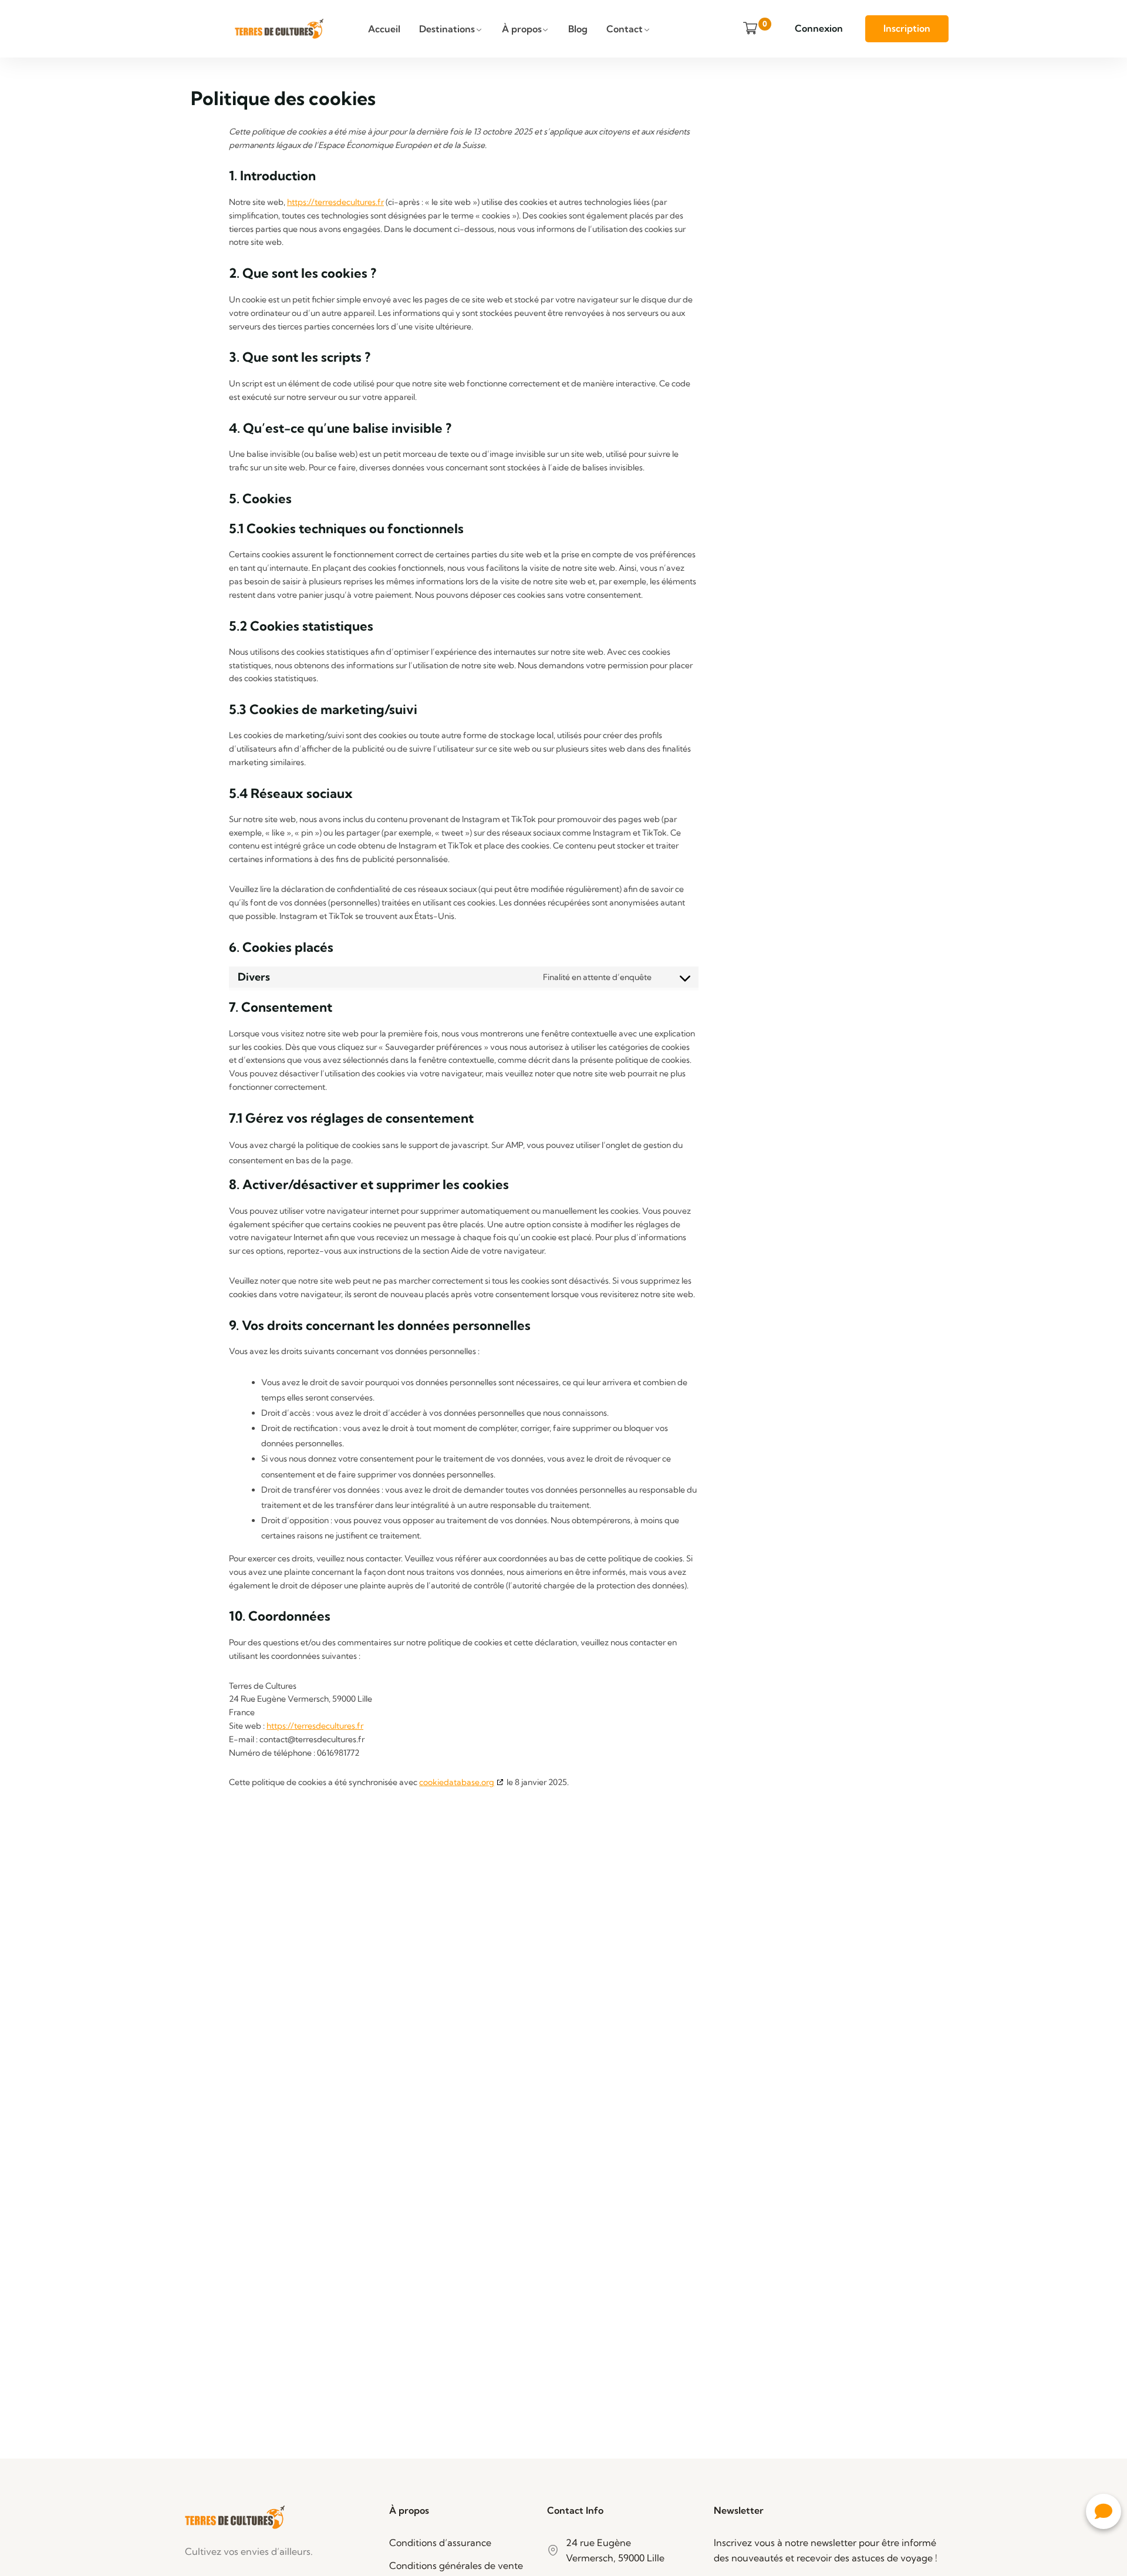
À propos (522, 29)
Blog (578, 29)
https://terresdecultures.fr (335, 202)
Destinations (447, 29)
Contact (625, 29)
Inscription (907, 28)
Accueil (384, 29)
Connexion (819, 28)
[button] (1104, 2511)
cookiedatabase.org (457, 1782)
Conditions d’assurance (440, 2543)
